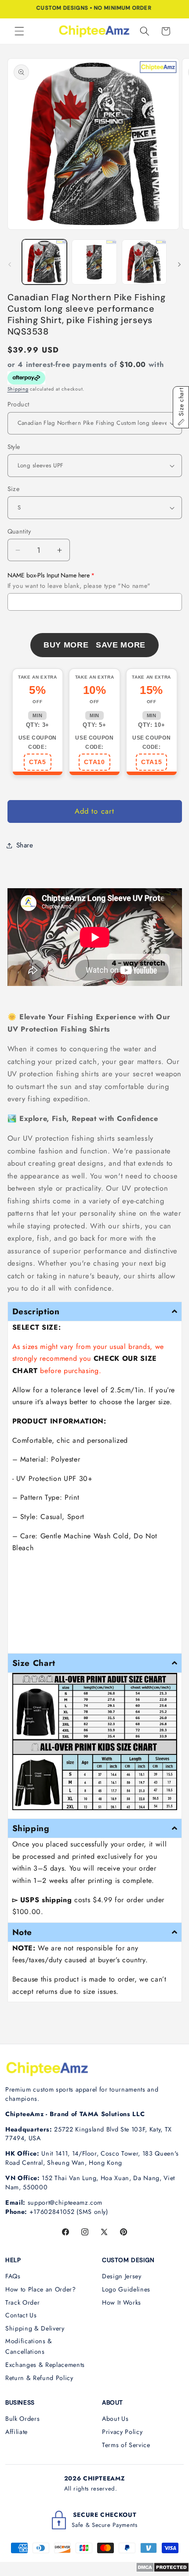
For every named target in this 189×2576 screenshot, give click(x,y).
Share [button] (25, 845)
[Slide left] (10, 264)
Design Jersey (122, 2276)
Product (18, 404)
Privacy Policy (122, 2432)
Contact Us (21, 2315)
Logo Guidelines (126, 2289)
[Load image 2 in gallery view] (94, 262)
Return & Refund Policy (39, 2378)
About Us (115, 2419)
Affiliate (16, 2432)
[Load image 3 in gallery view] (144, 262)
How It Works (122, 2302)
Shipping (18, 389)
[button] (19, 31)
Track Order (22, 2302)
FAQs (13, 2276)
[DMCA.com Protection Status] (162, 2570)
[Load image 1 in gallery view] (45, 262)
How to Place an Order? (41, 2289)
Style (14, 447)
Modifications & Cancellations (29, 2347)
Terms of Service (126, 2445)
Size (14, 489)
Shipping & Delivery (35, 2328)
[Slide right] (179, 264)
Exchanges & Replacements (45, 2365)
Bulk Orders (22, 2419)
